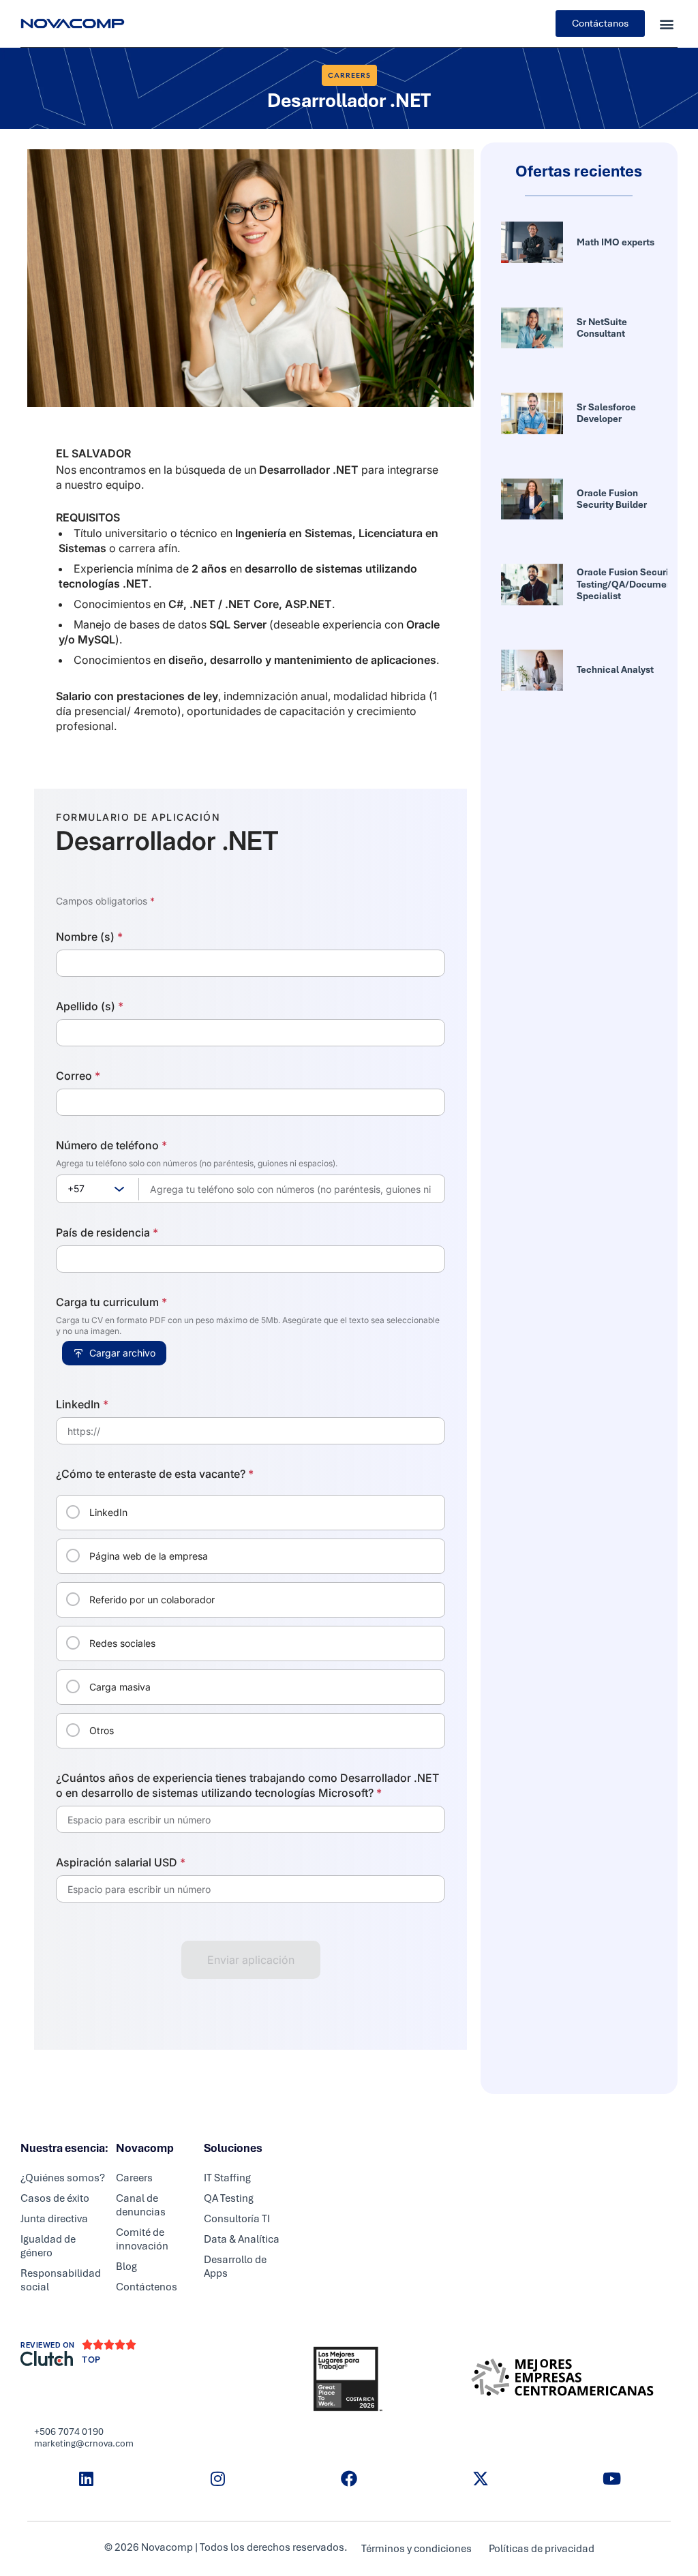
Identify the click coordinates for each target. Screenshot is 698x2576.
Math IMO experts (616, 242)
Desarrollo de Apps (235, 2267)
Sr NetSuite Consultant (602, 328)
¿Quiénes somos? (63, 2178)
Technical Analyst (615, 669)
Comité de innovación (142, 2239)
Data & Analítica (242, 2239)
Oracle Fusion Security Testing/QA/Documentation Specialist (637, 584)
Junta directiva (54, 2219)
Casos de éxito (55, 2198)
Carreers (349, 75)
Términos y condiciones (416, 2549)
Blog (126, 2267)
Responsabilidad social (61, 2280)
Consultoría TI (237, 2219)
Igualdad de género (48, 2246)
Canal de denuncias (141, 2205)
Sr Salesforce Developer (606, 413)
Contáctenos (147, 2287)
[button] (666, 24)
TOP (91, 2360)
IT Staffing (227, 2178)
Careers (134, 2178)
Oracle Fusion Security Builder (612, 499)
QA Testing (229, 2198)
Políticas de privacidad (542, 2549)
